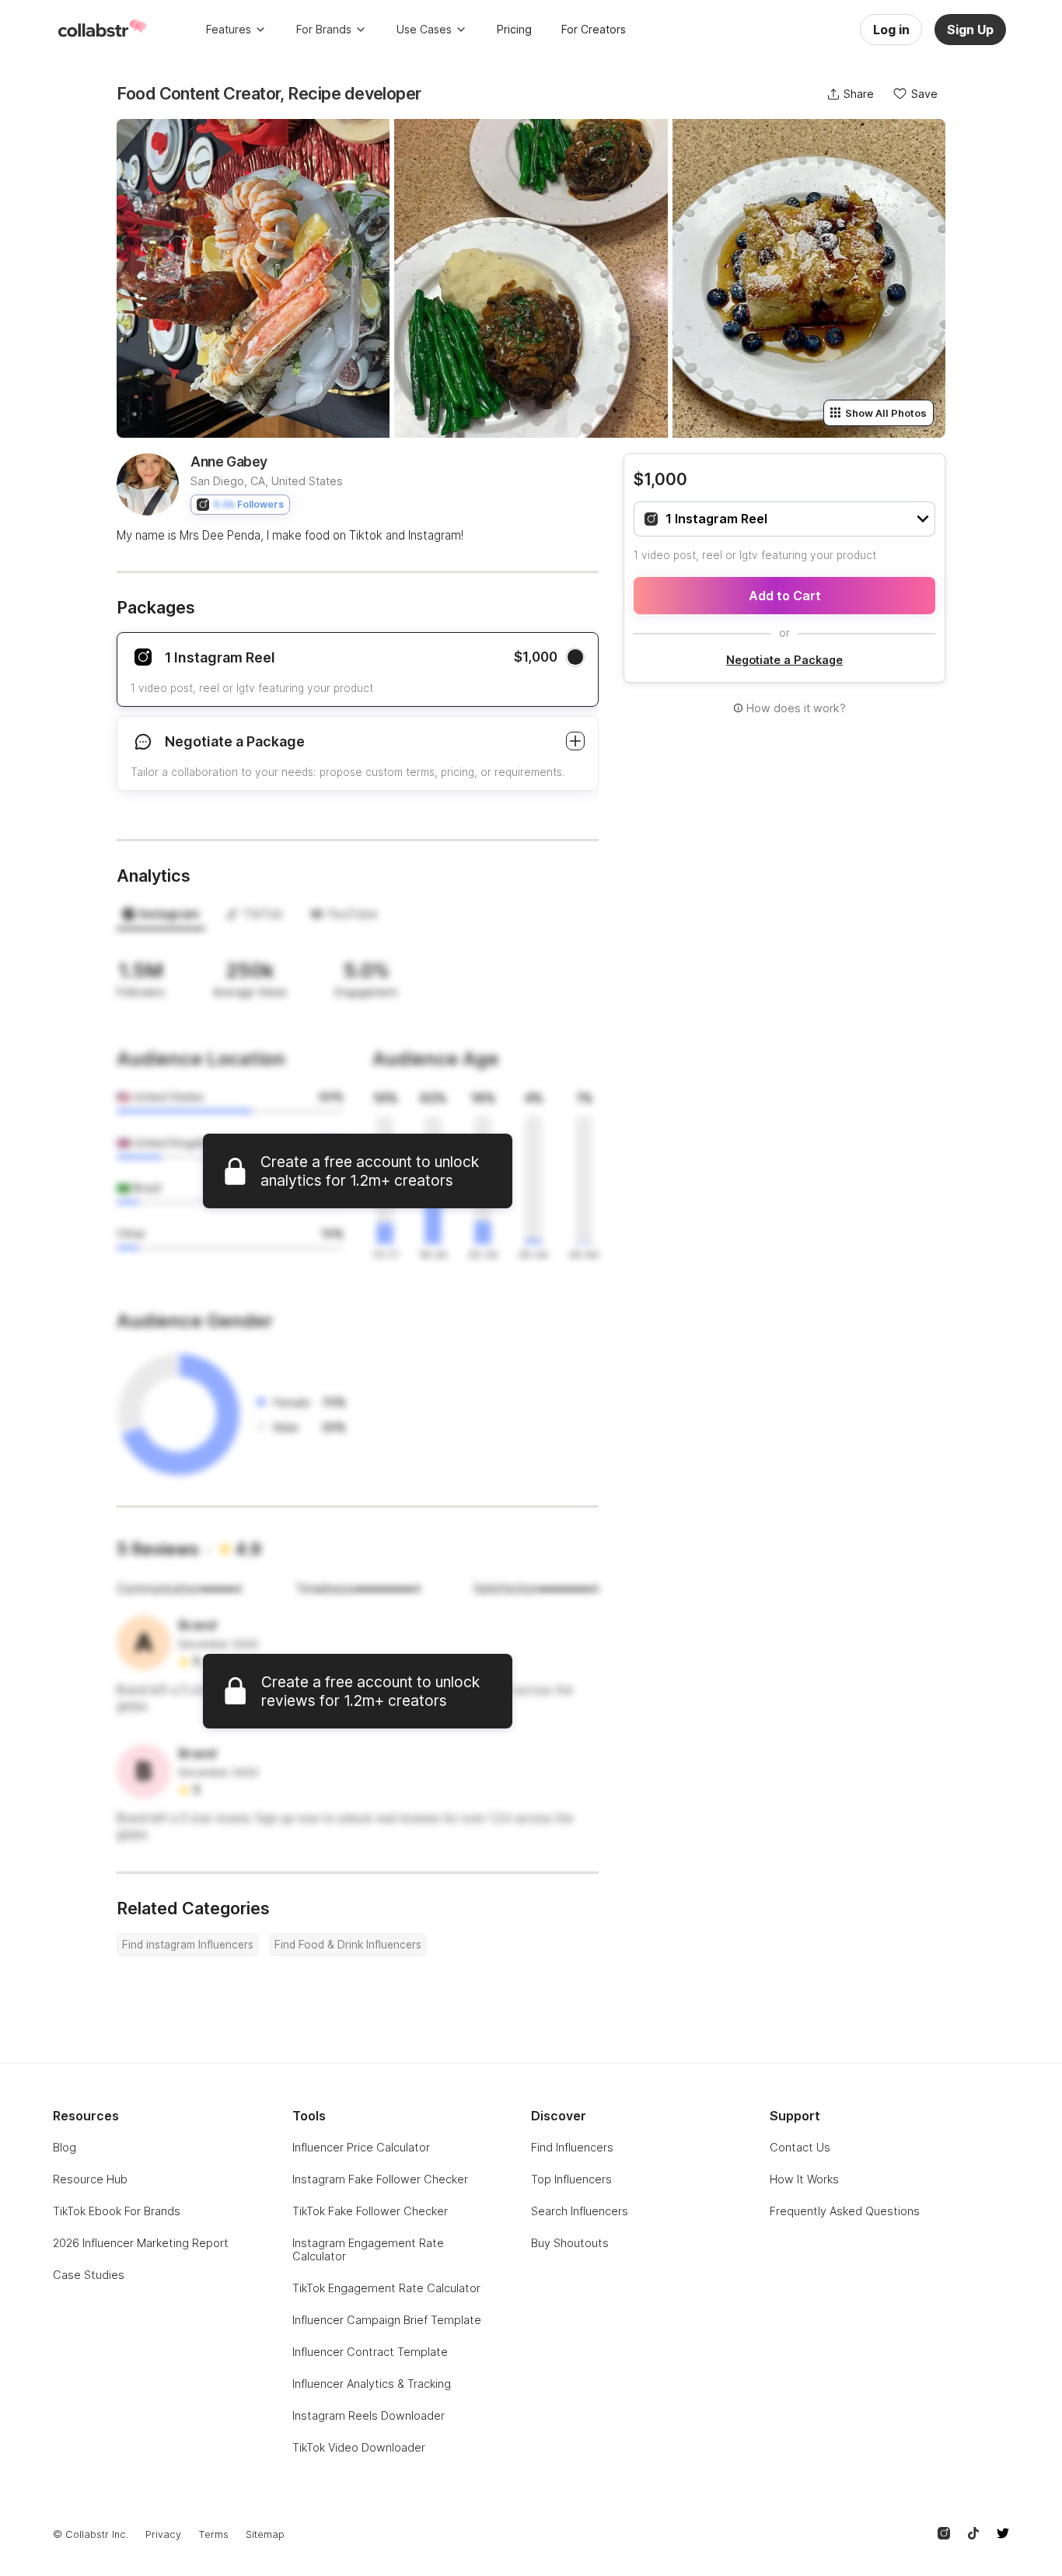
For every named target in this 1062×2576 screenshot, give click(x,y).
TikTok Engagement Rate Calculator (386, 2288)
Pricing (514, 29)
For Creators (594, 29)
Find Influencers (572, 2147)
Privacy (163, 2534)
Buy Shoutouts (570, 2243)
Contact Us (800, 2147)
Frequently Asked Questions (845, 2211)
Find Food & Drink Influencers (348, 1945)
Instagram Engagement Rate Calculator (368, 2249)
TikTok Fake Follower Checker (370, 2211)
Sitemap (265, 2534)
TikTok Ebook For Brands (117, 2211)
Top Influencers (571, 2179)
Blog (65, 2147)
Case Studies (89, 2275)
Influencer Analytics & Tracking (372, 2384)
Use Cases (424, 29)
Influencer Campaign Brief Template (387, 2320)
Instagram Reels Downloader (369, 2415)
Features (229, 29)
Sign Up (970, 30)
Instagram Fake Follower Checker (380, 2179)
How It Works (804, 2179)
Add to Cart (785, 596)
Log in (891, 30)
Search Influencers (580, 2211)
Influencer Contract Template (370, 2352)
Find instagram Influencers (188, 1945)
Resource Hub (90, 2179)
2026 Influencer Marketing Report (141, 2243)
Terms (213, 2534)
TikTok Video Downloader (359, 2447)
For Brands (324, 29)
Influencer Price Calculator (361, 2147)
